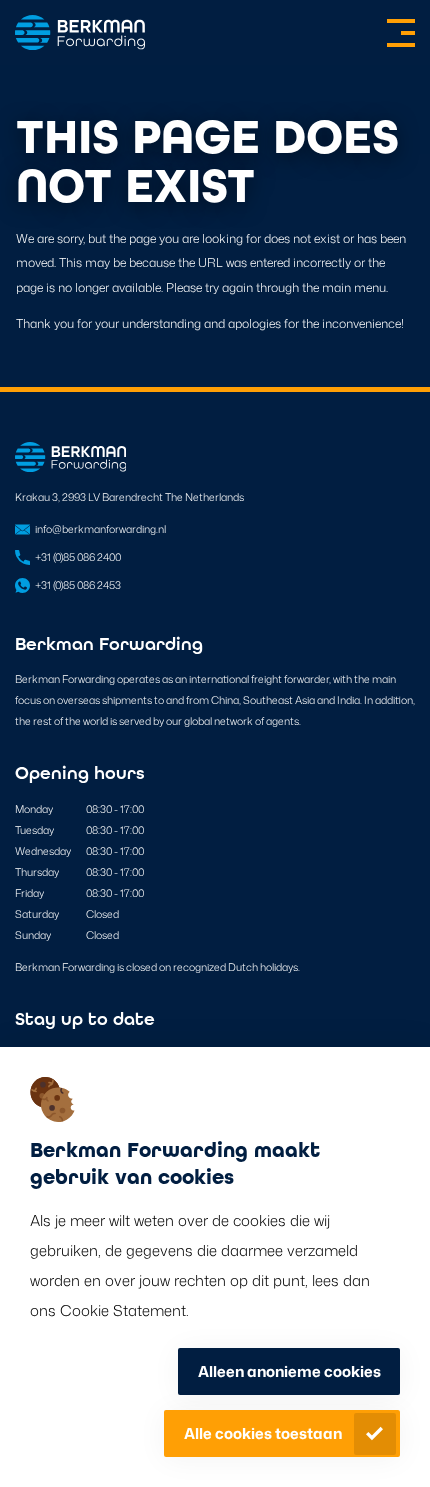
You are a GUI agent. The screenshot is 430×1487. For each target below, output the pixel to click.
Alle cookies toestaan (263, 1433)
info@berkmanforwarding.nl (100, 529)
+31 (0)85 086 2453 (78, 585)
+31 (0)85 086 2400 (78, 557)
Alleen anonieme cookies (289, 1371)
